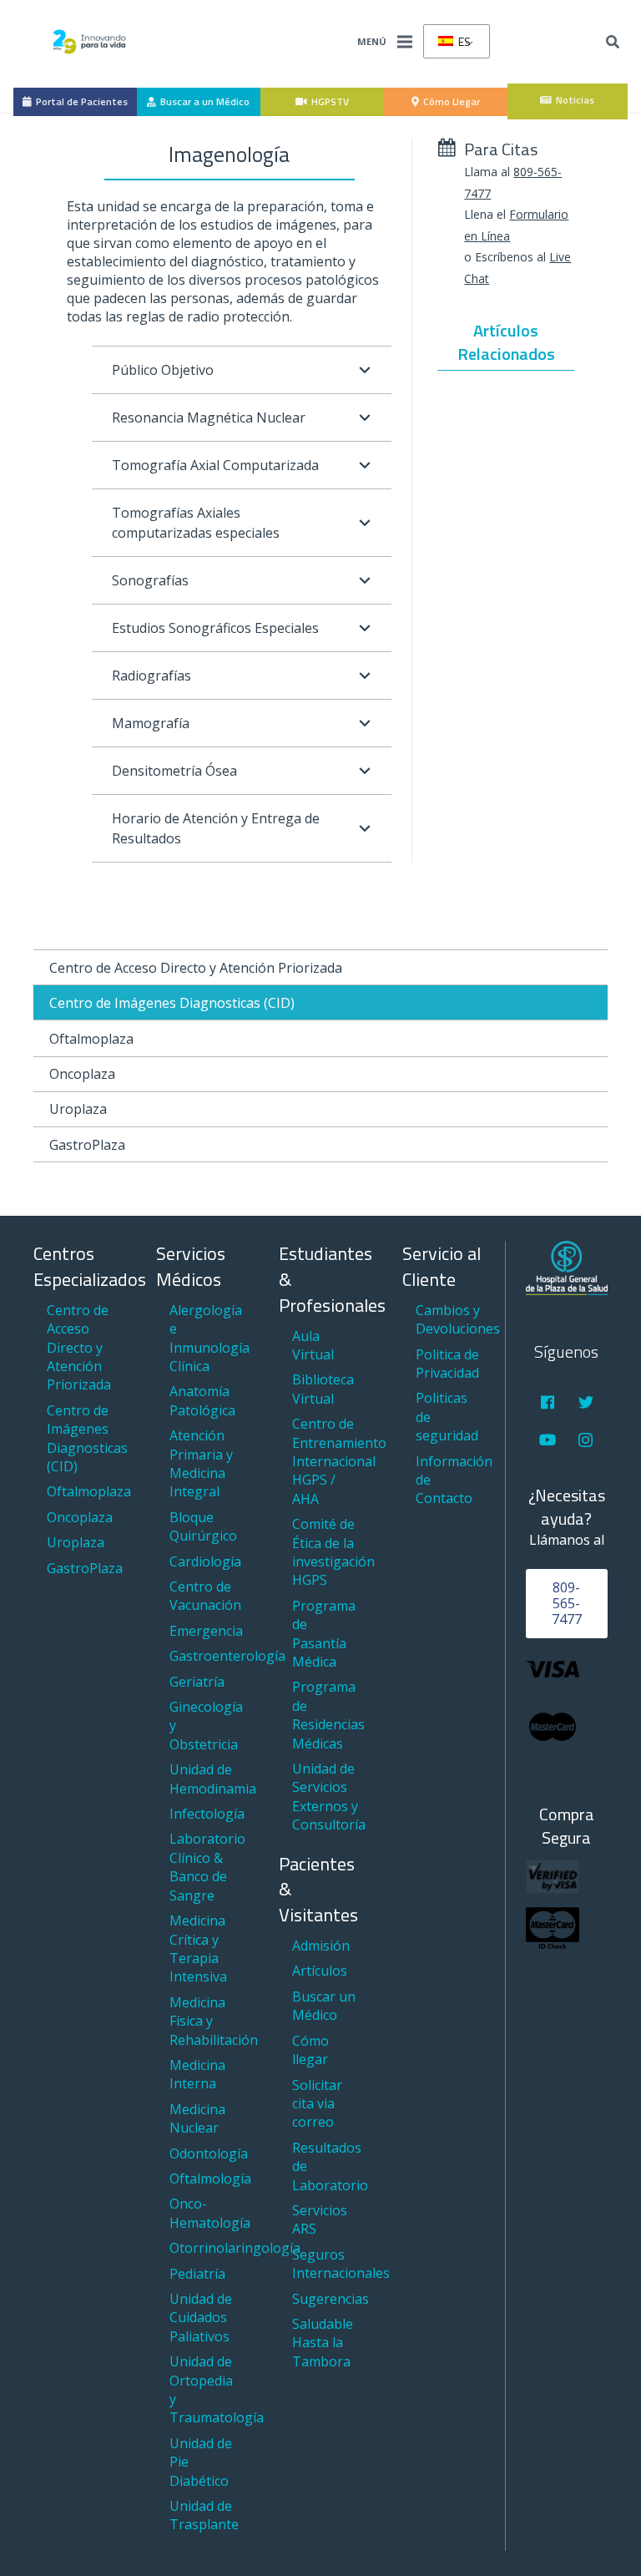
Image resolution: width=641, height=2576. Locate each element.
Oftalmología (210, 2179)
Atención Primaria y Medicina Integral (201, 1463)
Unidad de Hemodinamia (213, 1779)
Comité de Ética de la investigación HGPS (333, 1552)
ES (463, 41)
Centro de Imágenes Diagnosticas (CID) (172, 1003)
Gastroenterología (227, 1656)
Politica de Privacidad (447, 1364)
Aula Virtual (313, 1345)
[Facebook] (548, 1402)
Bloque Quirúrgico (203, 1526)
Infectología (207, 1814)
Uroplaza (78, 1109)
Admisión (321, 1946)
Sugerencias (331, 2299)
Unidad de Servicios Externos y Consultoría (329, 1797)
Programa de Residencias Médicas (328, 1715)
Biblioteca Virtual (323, 1389)
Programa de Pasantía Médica (324, 1634)
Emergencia (206, 1631)
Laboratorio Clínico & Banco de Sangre (207, 1867)
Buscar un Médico (324, 2006)
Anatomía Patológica (202, 1400)
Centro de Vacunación (205, 1596)
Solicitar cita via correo (317, 2104)
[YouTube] (548, 1440)
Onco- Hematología (210, 2213)
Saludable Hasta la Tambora (323, 2343)
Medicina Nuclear (197, 2118)
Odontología (209, 2153)
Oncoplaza (82, 1074)
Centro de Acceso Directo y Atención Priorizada (196, 968)
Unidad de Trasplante (204, 2515)
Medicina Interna (197, 2074)
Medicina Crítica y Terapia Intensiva (198, 1948)
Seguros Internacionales (341, 2264)
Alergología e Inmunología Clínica (209, 1338)
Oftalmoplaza (91, 1039)
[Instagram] (585, 1440)
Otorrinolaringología (235, 2248)
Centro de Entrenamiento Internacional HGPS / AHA (339, 1461)
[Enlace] (89, 42)
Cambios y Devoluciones (458, 1319)
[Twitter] (585, 1402)
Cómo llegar (310, 2050)
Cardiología (205, 1561)
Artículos (320, 1971)
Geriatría (197, 1682)
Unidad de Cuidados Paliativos (201, 2318)
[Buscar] (613, 42)
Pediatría (197, 2274)
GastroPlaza (87, 1145)
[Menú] (405, 42)
